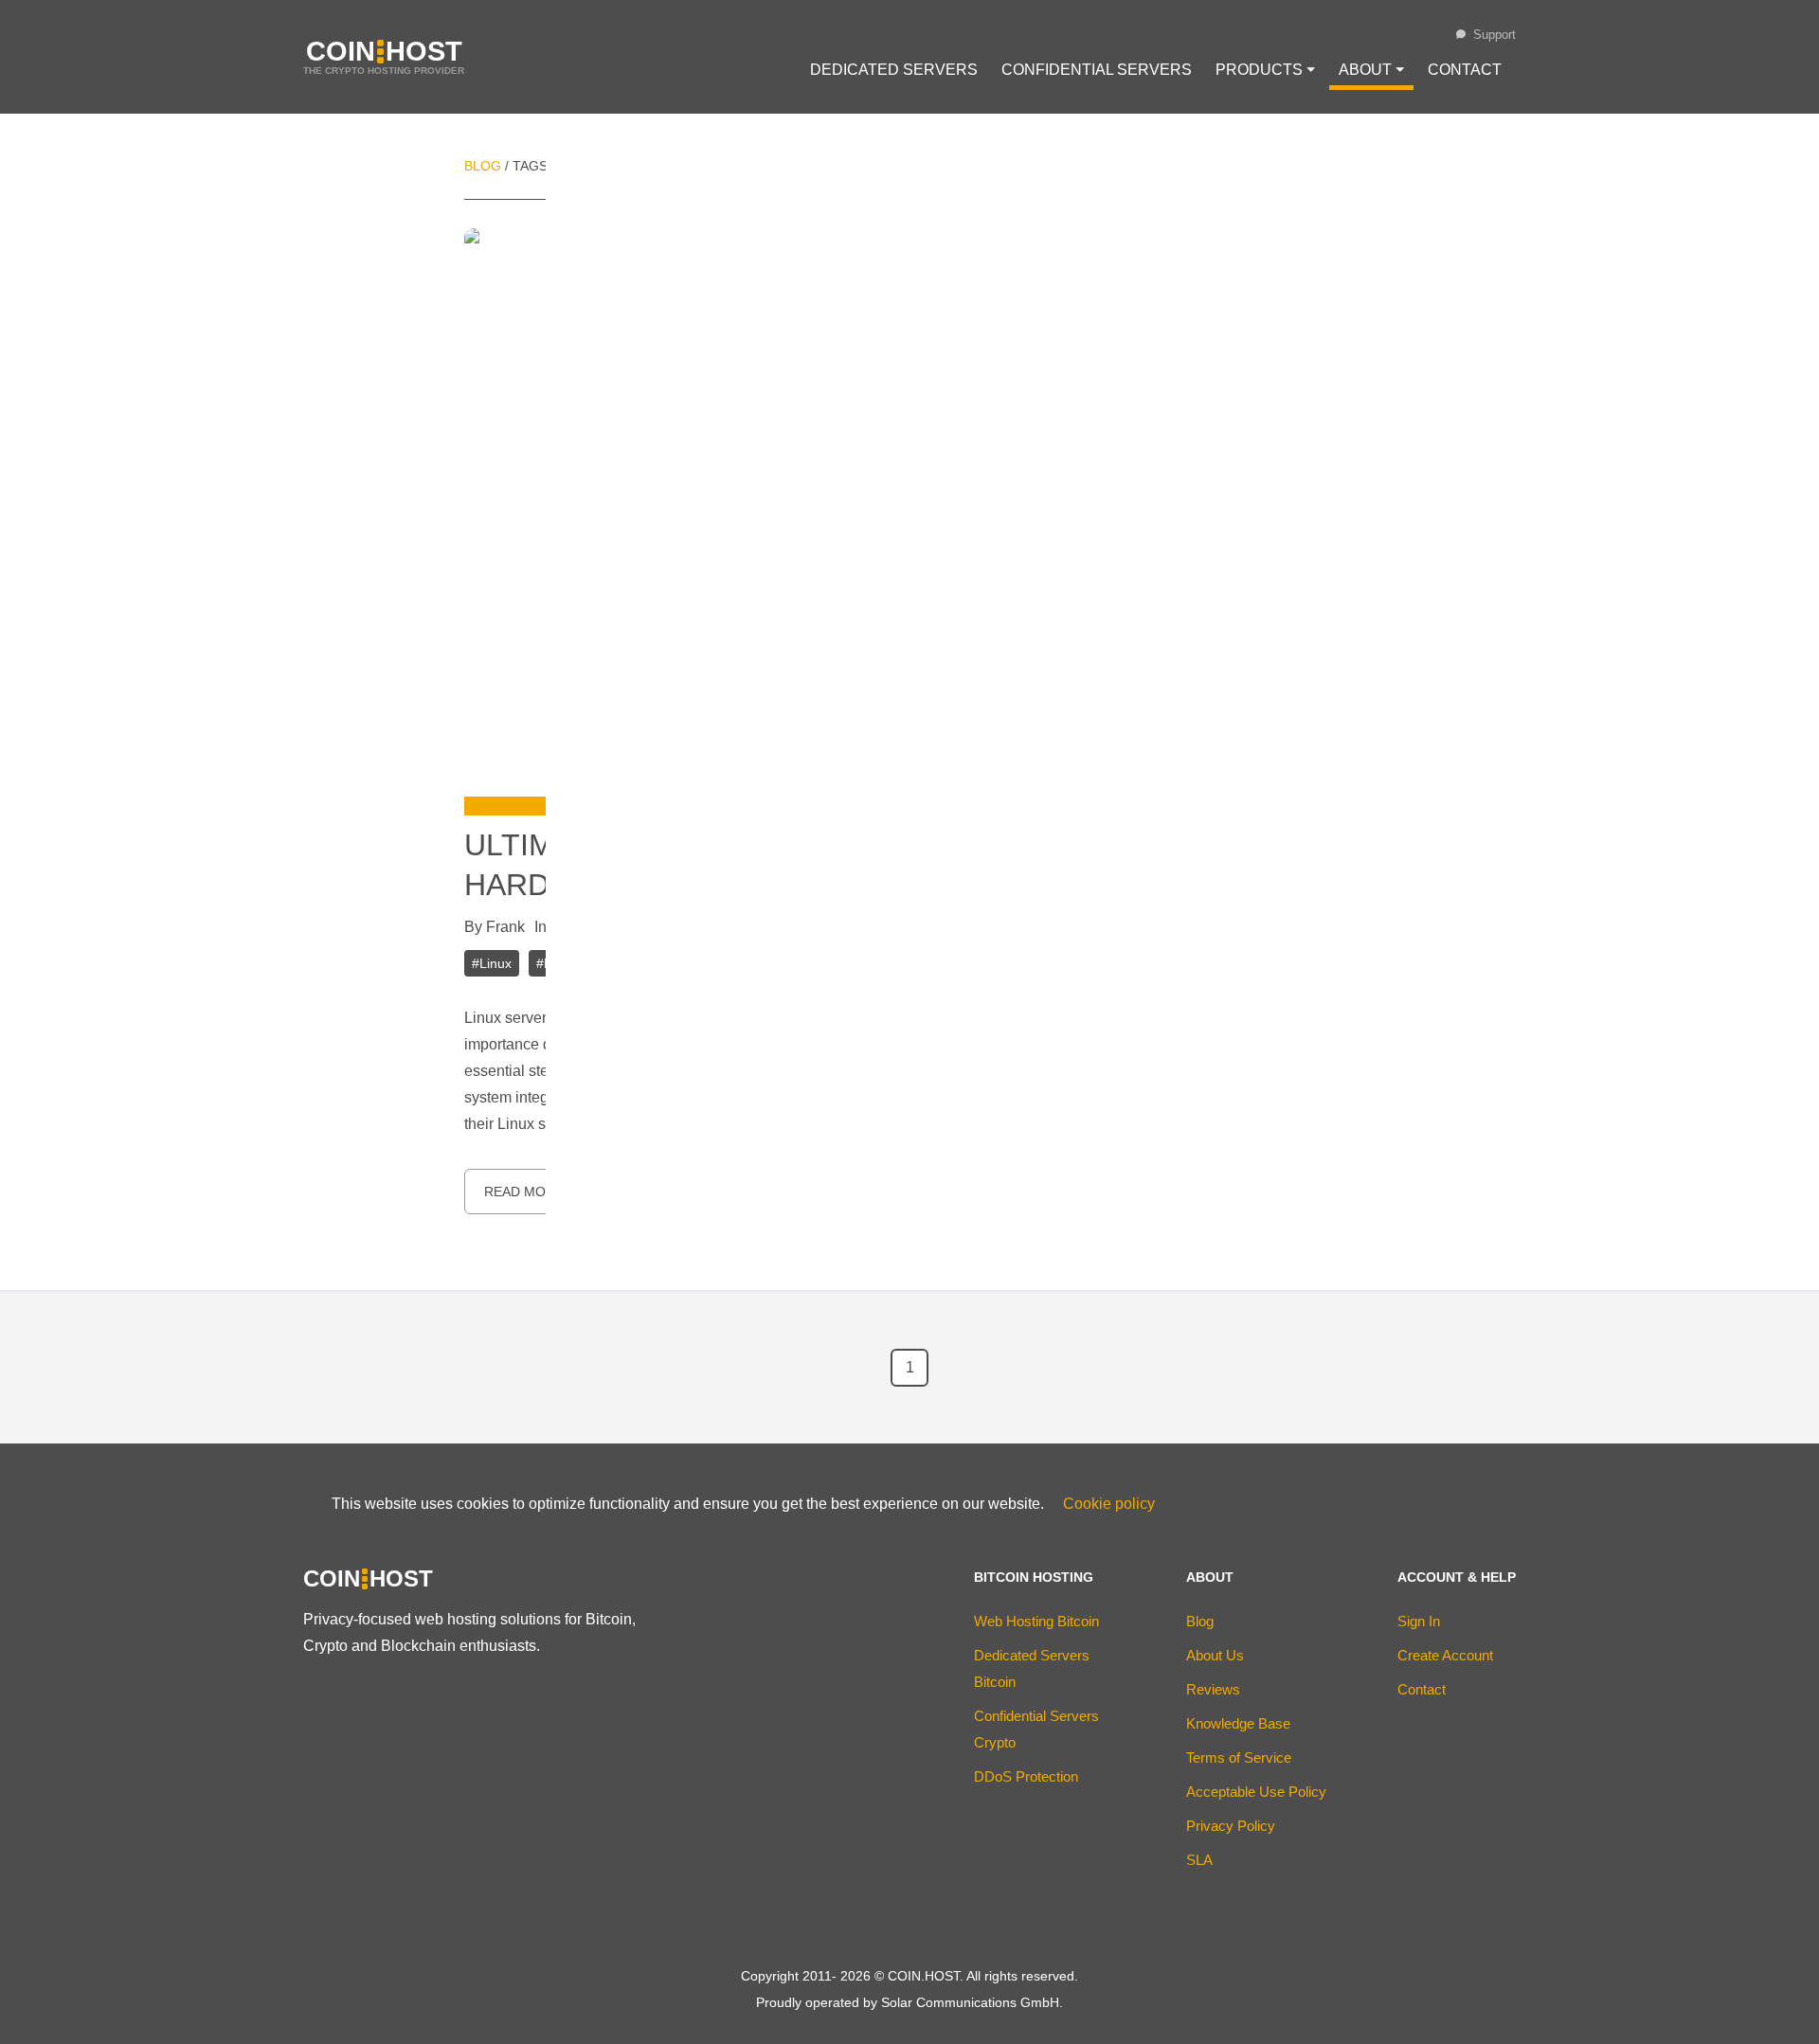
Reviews (1213, 1689)
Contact (1465, 70)
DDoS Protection (1026, 1776)
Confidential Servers (1097, 70)
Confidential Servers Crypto (1036, 1729)
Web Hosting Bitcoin (1036, 1621)
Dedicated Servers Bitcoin (1032, 1668)
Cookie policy (1109, 1504)
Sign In (1419, 1621)
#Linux (492, 963)
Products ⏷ (1265, 70)
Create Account (1445, 1655)
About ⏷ (1371, 70)
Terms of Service (1239, 1757)
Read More (524, 1192)
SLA (1199, 1860)
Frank (505, 927)
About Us (1215, 1655)
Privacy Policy (1231, 1826)
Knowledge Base (1238, 1723)
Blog (483, 166)
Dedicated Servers (894, 70)
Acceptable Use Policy (1256, 1792)
